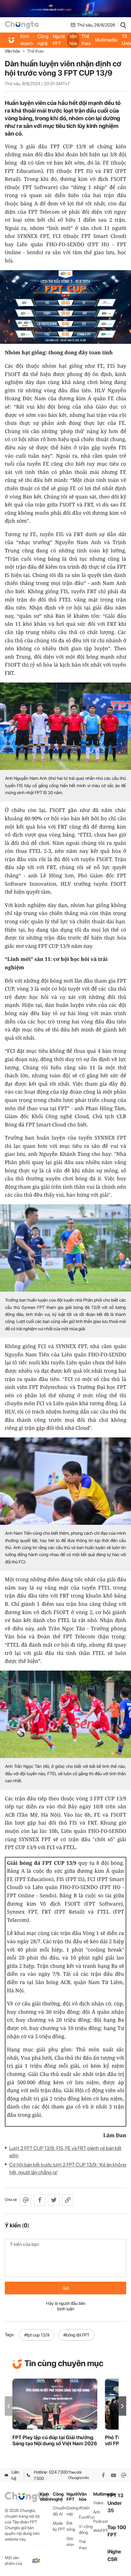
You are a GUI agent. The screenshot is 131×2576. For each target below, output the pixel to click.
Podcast (100, 2521)
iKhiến (84, 2508)
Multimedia (106, 40)
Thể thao (86, 40)
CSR (112, 2559)
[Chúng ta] (22, 25)
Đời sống (71, 2526)
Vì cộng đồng (86, 2529)
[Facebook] (103, 2475)
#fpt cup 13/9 (37, 2335)
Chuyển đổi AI (60, 2511)
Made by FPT (59, 2526)
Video (98, 2503)
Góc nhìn (70, 2542)
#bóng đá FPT (76, 2335)
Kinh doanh (27, 40)
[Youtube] (114, 2475)
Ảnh (97, 2512)
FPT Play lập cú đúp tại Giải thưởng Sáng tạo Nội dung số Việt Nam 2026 (55, 2440)
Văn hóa (73, 40)
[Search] (123, 25)
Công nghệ (43, 40)
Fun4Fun (86, 2517)
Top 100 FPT (117, 2531)
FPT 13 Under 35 (115, 2503)
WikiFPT (100, 2531)
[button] (122, 2406)
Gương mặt (72, 2511)
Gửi (66, 2288)
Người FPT (59, 40)
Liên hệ (15, 2475)
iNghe (114, 2552)
